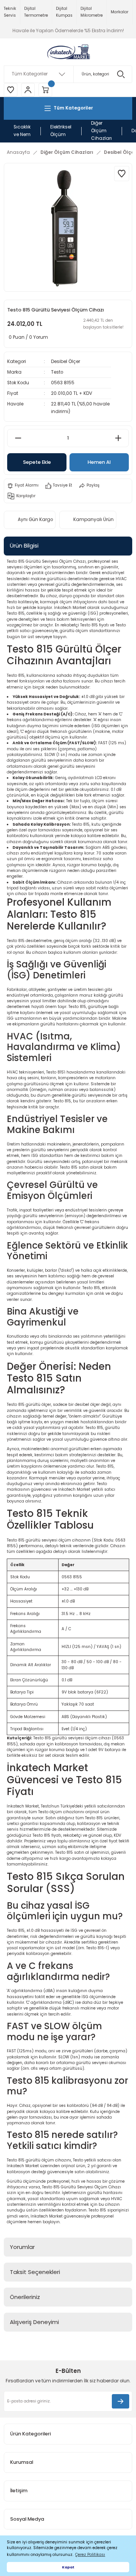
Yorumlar (22, 2247)
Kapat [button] (68, 2567)
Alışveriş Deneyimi (34, 2322)
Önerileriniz (25, 2297)
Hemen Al (99, 462)
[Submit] (121, 2401)
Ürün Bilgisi (24, 545)
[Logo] (68, 52)
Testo (57, 372)
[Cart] (45, 90)
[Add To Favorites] (122, 174)
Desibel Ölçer (66, 362)
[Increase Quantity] (118, 438)
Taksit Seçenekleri (35, 2272)
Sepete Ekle (37, 462)
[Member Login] (28, 90)
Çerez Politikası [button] (90, 2555)
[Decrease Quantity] (18, 438)
